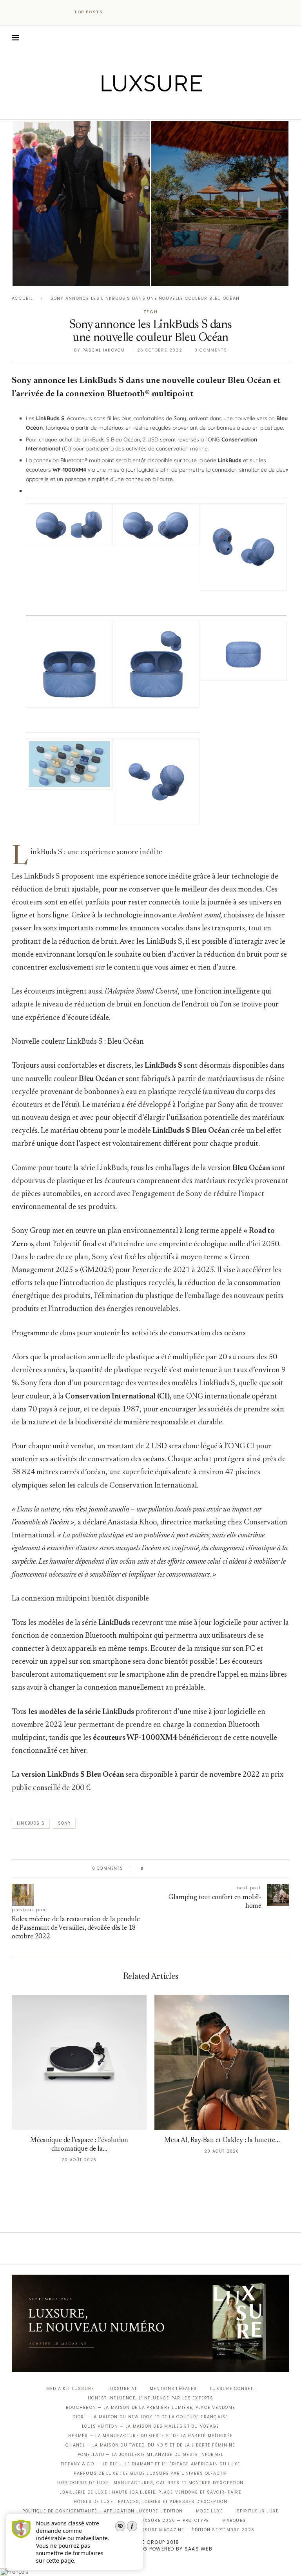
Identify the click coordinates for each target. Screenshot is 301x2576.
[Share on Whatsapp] (188, 1869)
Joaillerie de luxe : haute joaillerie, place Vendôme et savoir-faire (150, 2492)
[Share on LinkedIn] (180, 1869)
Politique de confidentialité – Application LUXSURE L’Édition (103, 2511)
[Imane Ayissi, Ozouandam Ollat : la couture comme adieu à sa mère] (81, 204)
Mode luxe (209, 2511)
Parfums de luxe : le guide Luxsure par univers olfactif (150, 2473)
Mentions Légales (173, 2389)
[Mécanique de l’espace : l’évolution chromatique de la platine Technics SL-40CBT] (79, 2062)
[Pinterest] (156, 108)
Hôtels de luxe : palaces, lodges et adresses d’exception (150, 2502)
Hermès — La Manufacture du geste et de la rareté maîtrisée (150, 2436)
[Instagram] (145, 108)
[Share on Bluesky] (202, 1869)
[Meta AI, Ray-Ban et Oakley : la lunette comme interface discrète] (222, 2062)
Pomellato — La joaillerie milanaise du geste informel (151, 2455)
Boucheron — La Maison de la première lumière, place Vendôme (150, 2407)
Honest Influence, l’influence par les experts (150, 2398)
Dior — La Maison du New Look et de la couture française (150, 2417)
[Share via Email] (210, 1869)
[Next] (126, 12)
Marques (234, 2520)
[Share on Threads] (195, 1869)
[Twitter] (134, 108)
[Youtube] (167, 108)
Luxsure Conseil (232, 2389)
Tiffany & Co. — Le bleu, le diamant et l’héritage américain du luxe (150, 2464)
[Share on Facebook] (157, 1869)
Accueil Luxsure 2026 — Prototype (162, 2520)
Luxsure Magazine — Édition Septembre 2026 (195, 2530)
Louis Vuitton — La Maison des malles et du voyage (151, 2426)
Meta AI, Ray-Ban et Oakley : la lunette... (222, 2141)
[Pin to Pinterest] (172, 1869)
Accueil (22, 298)
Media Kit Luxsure (70, 2389)
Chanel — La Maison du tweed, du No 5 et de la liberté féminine (150, 2445)
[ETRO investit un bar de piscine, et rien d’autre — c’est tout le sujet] (220, 204)
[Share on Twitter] (165, 1869)
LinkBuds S (31, 1823)
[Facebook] (123, 108)
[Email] (178, 108)
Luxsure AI (122, 2389)
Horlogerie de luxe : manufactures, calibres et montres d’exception (150, 2483)
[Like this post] (148, 1869)
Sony (64, 1823)
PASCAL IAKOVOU (53, 273)
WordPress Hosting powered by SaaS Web (150, 2549)
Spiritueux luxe (258, 2511)
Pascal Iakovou (103, 350)
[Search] (285, 38)
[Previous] (116, 12)
